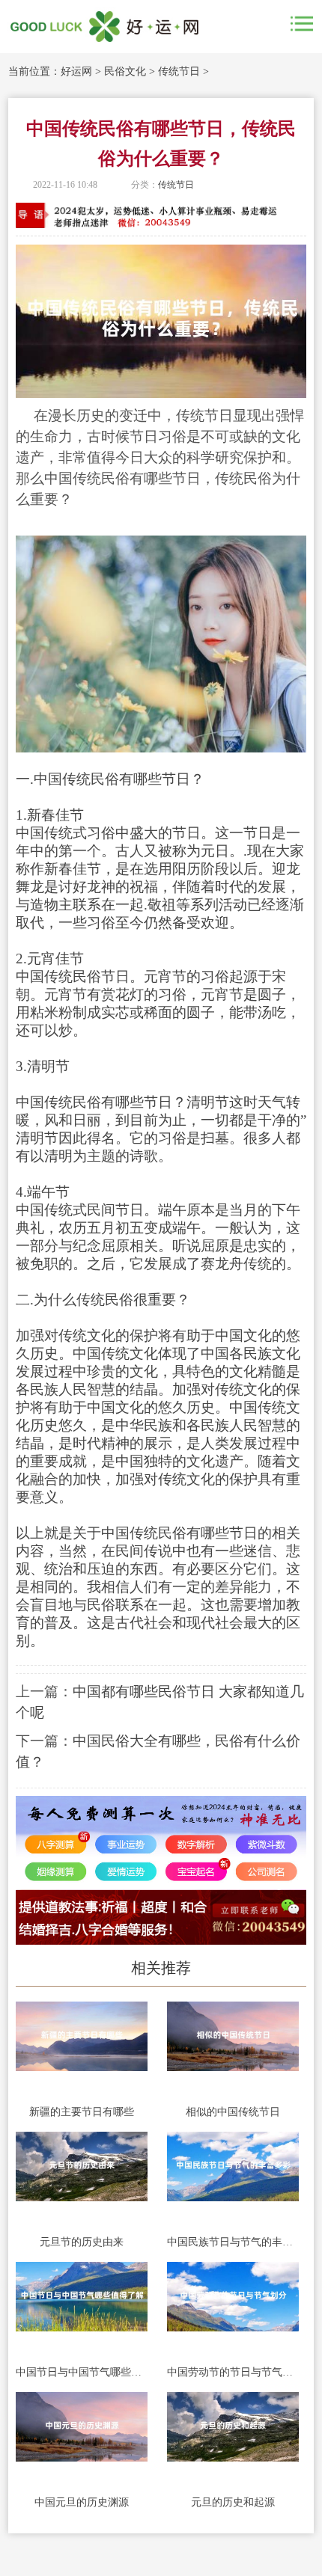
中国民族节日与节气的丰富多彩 (233, 2242)
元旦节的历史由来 (82, 2242)
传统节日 (179, 71)
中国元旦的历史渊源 (82, 2502)
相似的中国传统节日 (233, 2112)
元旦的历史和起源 (233, 2502)
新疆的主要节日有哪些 (82, 2112)
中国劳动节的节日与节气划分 (233, 2372)
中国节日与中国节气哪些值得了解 (82, 2372)
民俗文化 (125, 71)
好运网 (76, 71)
